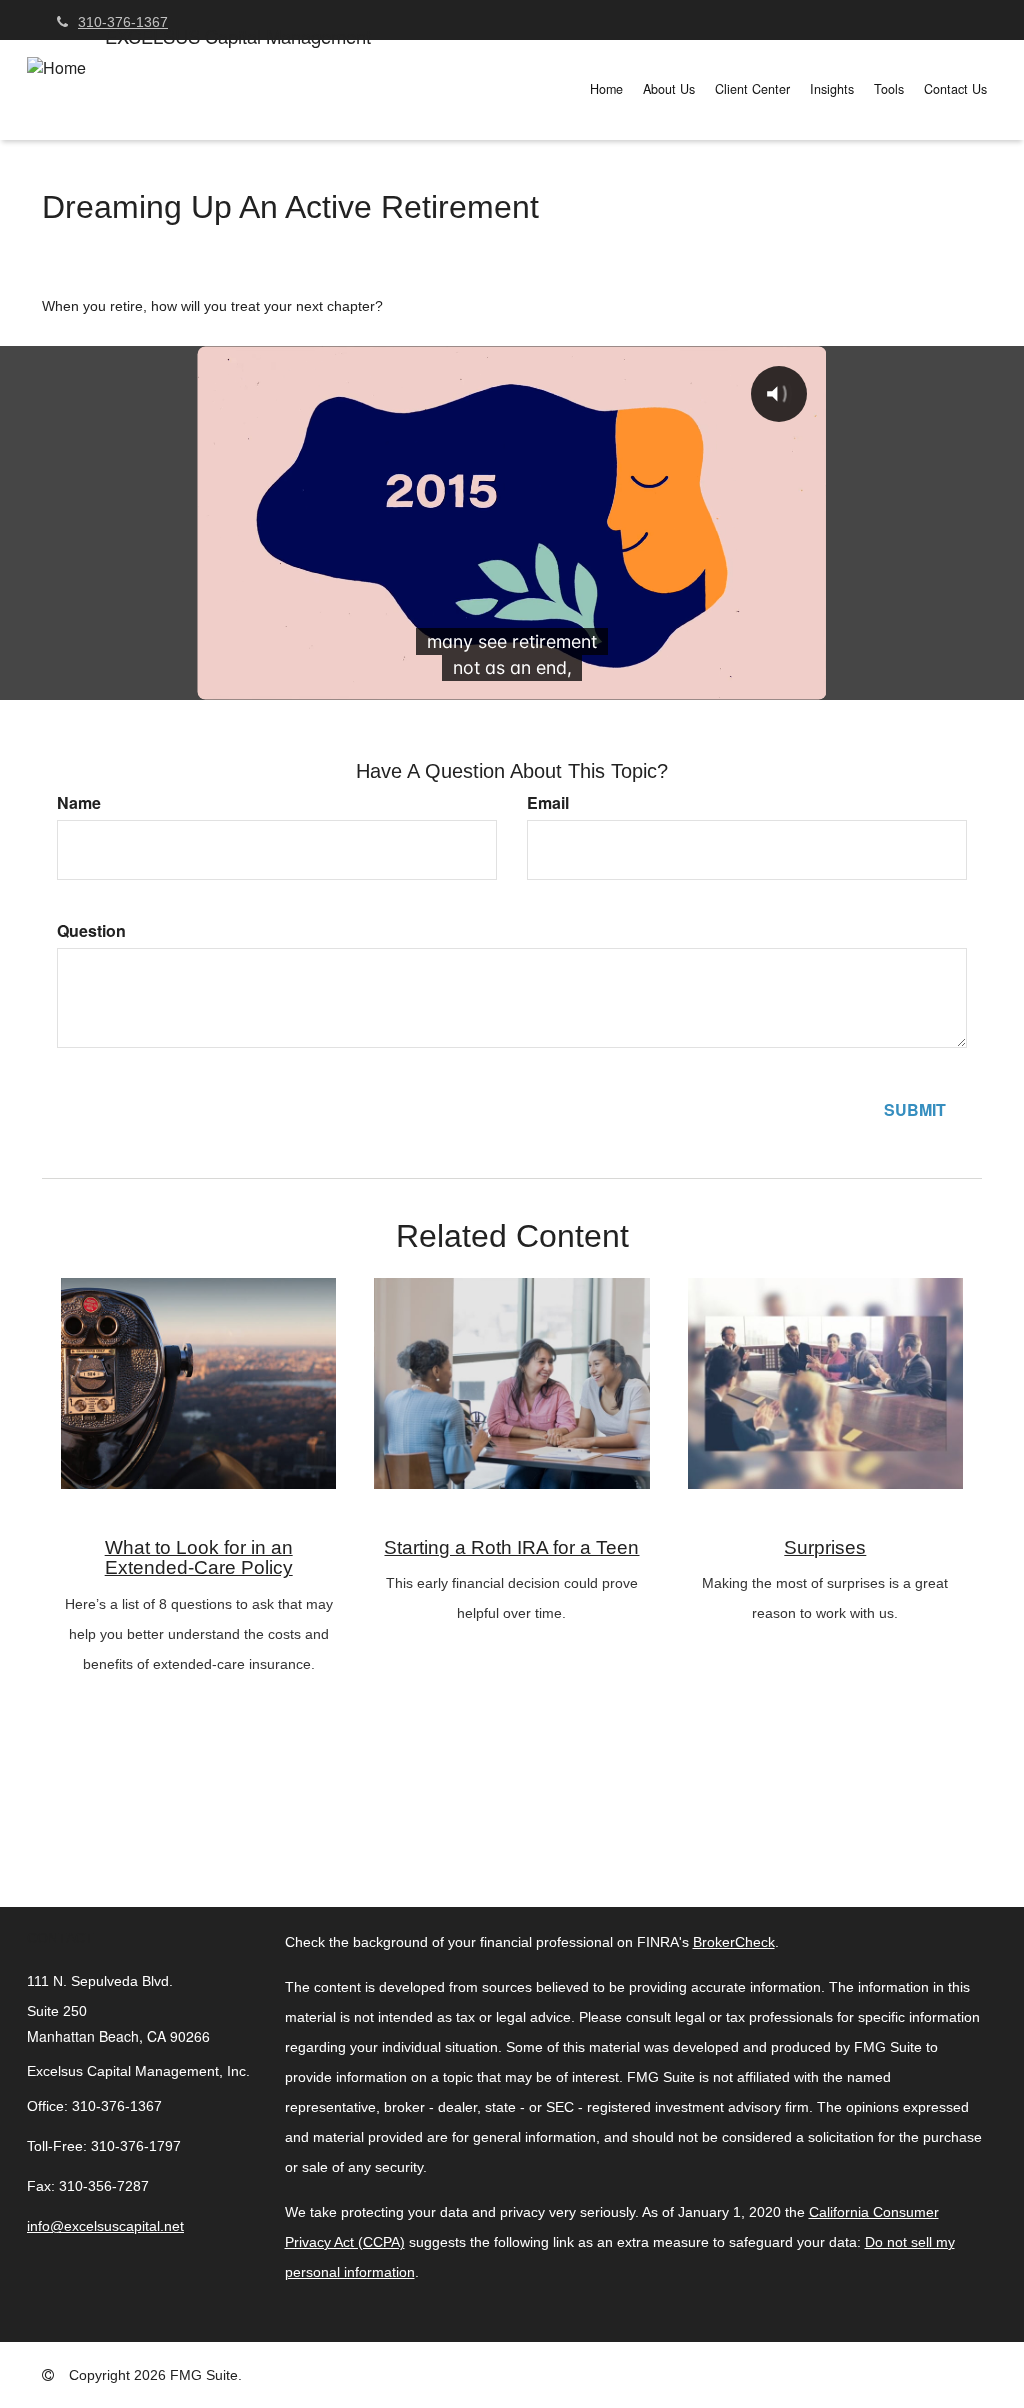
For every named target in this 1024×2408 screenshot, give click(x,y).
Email (548, 803)
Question (91, 931)
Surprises (825, 1547)
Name (79, 803)
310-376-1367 (123, 22)
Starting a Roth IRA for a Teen (511, 1547)
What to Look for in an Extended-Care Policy (199, 1558)
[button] (669, 89)
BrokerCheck (734, 1942)
